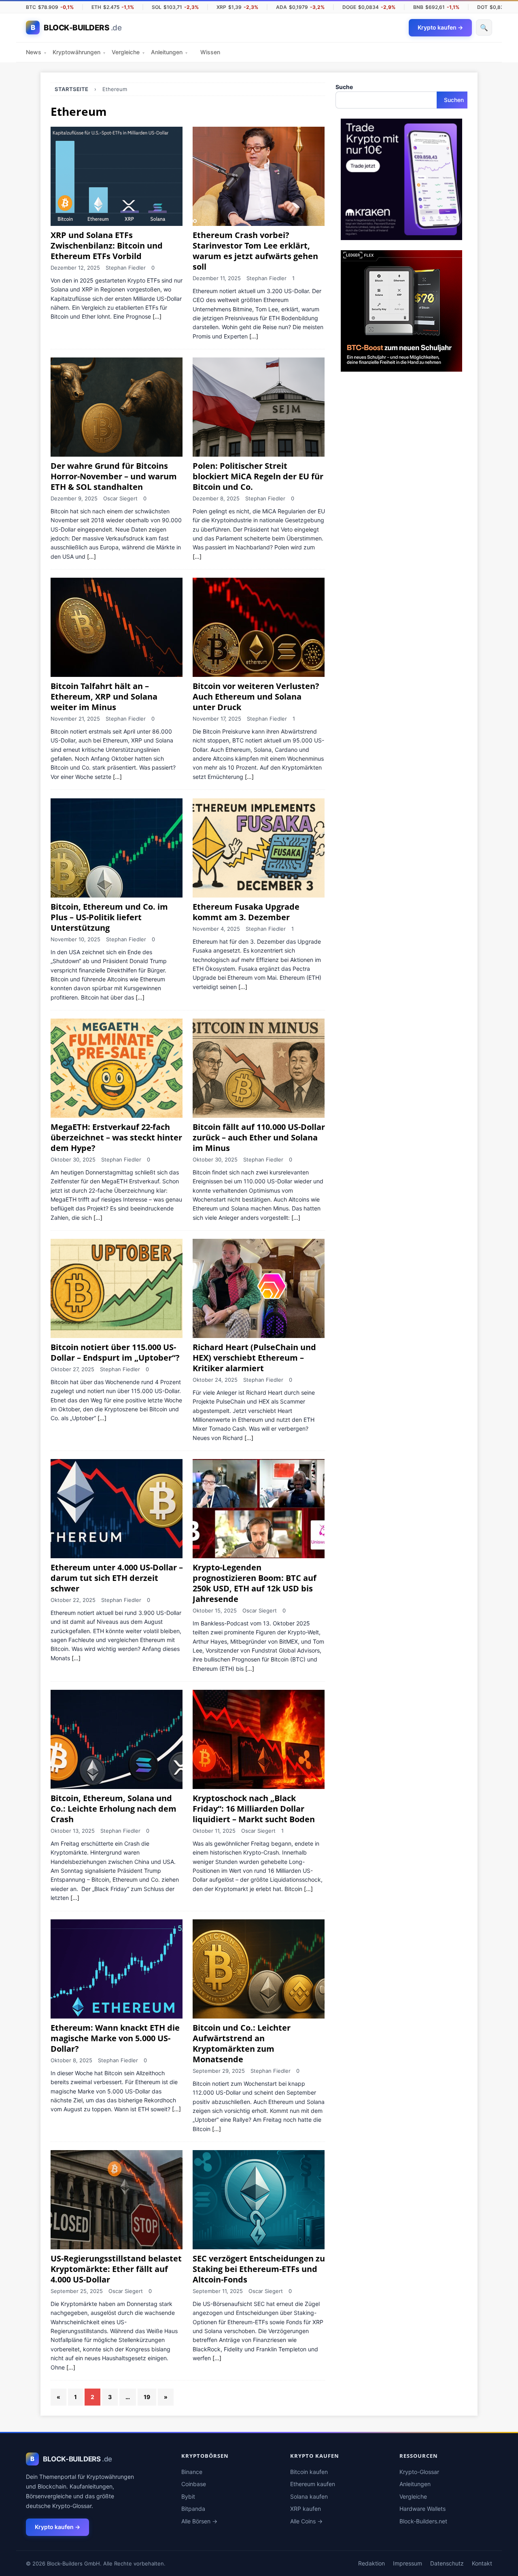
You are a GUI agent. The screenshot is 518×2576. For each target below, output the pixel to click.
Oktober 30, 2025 (73, 1159)
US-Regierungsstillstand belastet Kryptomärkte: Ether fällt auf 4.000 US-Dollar (116, 2269)
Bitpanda (193, 2509)
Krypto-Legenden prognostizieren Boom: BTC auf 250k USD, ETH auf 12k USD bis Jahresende (255, 1583)
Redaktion (372, 2563)
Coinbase (194, 2484)
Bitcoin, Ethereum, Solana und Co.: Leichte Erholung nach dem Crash (114, 1809)
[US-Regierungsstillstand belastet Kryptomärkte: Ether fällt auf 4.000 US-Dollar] (117, 2200)
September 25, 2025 (77, 2291)
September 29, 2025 (219, 2071)
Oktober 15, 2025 (215, 1610)
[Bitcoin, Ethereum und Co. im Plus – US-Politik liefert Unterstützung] (117, 848)
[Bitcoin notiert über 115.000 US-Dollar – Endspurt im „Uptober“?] (117, 1288)
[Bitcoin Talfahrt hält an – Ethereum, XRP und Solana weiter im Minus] (117, 627)
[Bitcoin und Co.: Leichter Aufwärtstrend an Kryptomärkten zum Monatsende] (259, 1969)
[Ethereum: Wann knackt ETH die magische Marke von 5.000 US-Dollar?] (117, 1969)
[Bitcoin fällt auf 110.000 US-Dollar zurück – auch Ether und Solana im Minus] (259, 1068)
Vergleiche (128, 52)
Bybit (188, 2496)
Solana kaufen (309, 2496)
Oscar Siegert (120, 498)
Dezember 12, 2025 (75, 268)
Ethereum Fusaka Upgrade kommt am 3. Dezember (246, 912)
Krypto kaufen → (57, 2527)
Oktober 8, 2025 (71, 2060)
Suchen (454, 100)
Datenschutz (447, 2563)
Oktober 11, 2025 (214, 1831)
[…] (157, 317)
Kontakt (482, 2563)
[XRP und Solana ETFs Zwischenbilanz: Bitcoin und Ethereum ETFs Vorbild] (117, 176)
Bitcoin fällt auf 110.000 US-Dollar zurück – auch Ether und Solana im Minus (259, 1137)
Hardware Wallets (422, 2509)
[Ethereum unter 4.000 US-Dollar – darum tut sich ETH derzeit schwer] (117, 1509)
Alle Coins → (306, 2521)
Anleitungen (169, 52)
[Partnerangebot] (401, 235)
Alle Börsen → (199, 2521)
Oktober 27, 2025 (72, 1369)
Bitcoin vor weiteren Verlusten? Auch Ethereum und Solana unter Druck (256, 697)
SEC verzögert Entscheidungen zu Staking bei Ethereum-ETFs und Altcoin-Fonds (259, 2269)
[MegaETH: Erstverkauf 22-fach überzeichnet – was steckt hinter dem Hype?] (117, 1068)
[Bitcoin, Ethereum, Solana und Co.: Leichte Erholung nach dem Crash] (117, 1739)
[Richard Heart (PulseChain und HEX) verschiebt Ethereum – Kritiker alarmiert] (259, 1288)
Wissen (210, 52)
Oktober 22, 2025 (73, 1600)
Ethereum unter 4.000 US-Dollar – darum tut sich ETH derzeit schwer (117, 1578)
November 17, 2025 (217, 719)
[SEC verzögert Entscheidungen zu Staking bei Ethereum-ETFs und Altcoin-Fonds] (259, 2200)
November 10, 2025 (75, 939)
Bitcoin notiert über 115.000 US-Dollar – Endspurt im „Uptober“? (115, 1352)
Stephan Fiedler (126, 268)
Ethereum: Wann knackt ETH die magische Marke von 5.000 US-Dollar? (115, 2038)
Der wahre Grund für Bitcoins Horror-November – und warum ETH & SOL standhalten (114, 476)
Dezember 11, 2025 (217, 278)
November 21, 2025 (75, 719)
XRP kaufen (306, 2509)
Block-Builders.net (423, 2521)
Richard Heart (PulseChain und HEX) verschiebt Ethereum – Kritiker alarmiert (254, 1358)
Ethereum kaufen (313, 2484)
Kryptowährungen (79, 52)
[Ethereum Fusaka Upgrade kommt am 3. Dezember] (259, 848)
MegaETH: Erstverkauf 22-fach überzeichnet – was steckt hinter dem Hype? (116, 1137)
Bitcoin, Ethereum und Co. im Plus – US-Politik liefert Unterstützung (109, 917)
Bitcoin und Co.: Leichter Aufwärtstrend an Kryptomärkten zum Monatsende (242, 2043)
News (36, 52)
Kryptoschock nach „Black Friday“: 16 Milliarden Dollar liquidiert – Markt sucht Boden (254, 1809)
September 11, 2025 (218, 2291)
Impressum (408, 2563)
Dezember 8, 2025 (216, 498)
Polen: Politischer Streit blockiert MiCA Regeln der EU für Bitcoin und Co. (258, 476)
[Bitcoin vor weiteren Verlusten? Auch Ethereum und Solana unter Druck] (259, 627)
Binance (192, 2472)
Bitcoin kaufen (309, 2472)
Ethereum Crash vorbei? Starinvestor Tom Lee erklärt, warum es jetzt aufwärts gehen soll (255, 251)
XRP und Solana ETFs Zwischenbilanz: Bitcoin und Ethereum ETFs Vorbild (107, 246)
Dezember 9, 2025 (74, 498)
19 (147, 2397)
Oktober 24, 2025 (215, 1380)
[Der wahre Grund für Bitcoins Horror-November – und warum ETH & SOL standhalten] (117, 407)
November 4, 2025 (216, 929)
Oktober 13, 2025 (73, 1831)
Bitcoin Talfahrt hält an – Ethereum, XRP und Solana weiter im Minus (104, 697)
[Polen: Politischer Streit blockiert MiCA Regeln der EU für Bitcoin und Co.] (259, 407)
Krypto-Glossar (419, 2472)
